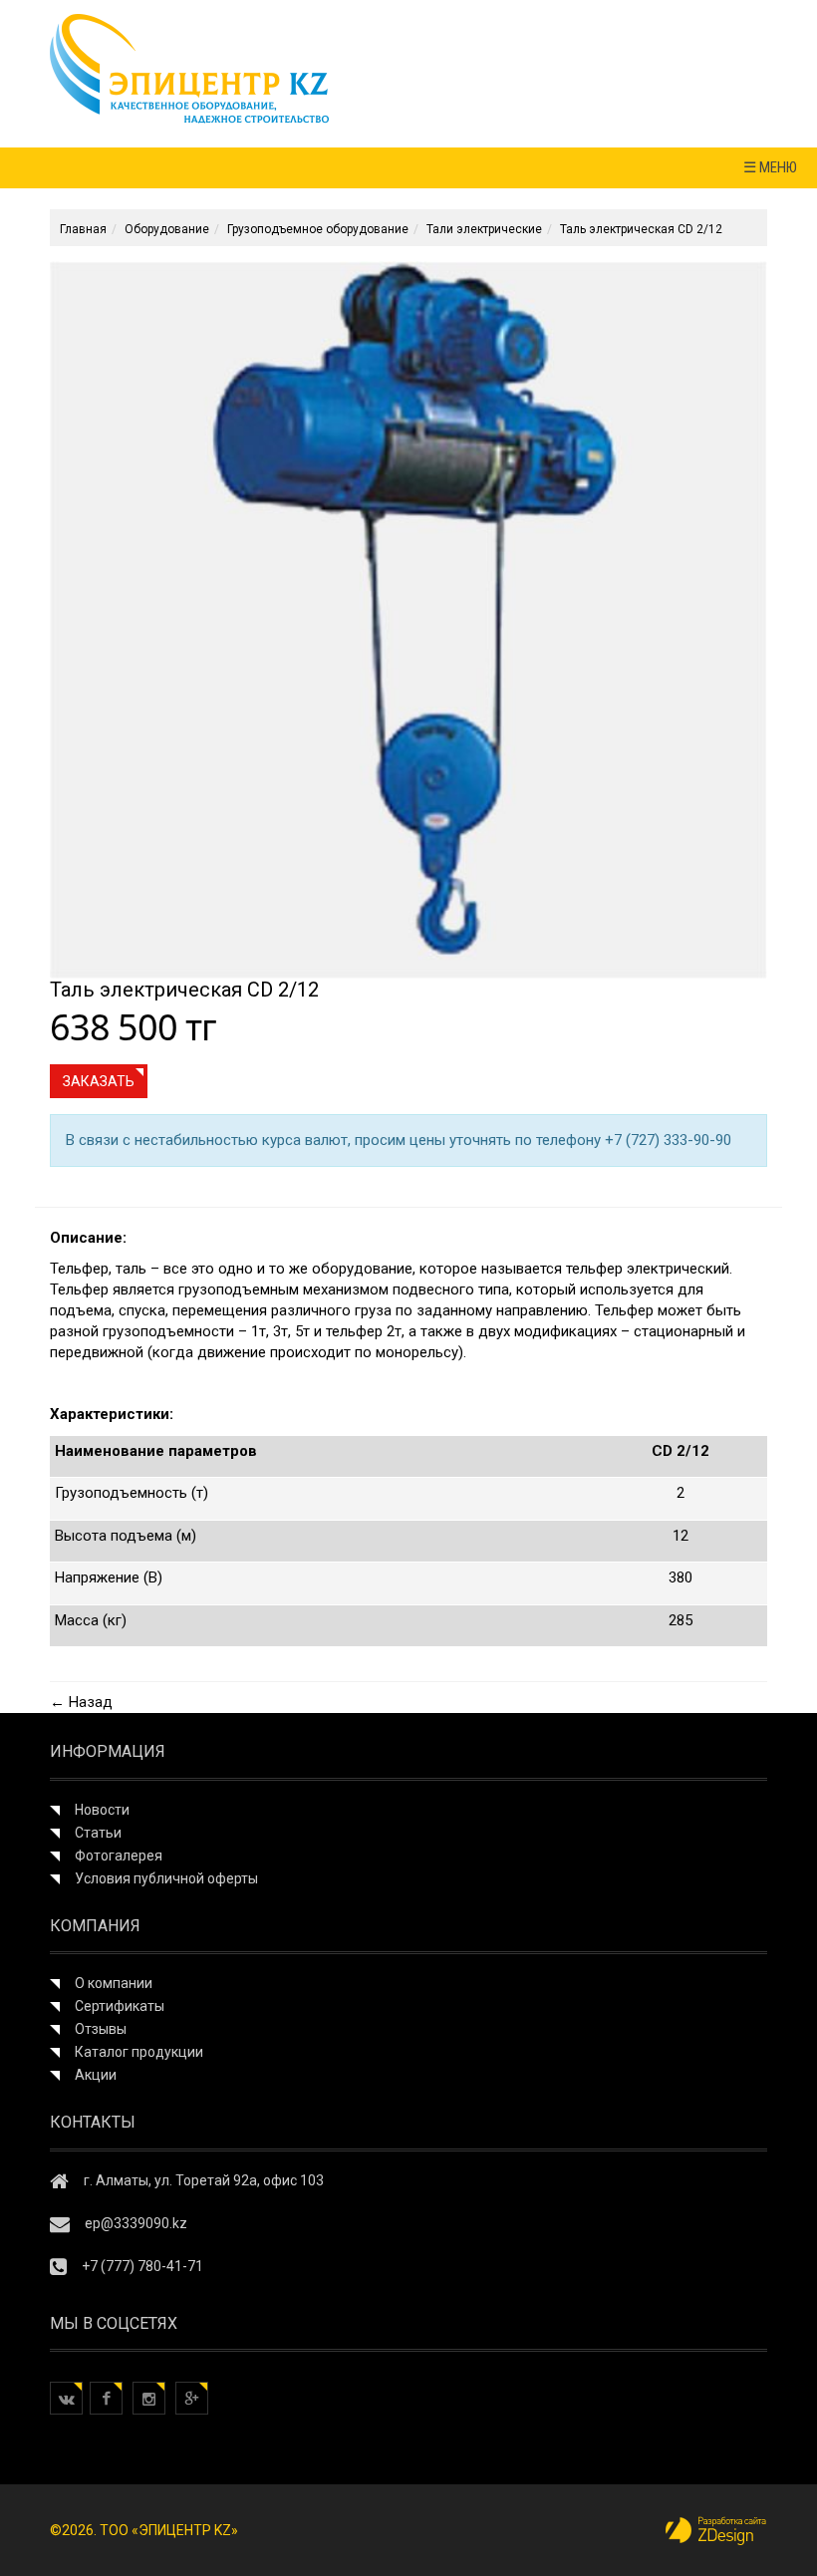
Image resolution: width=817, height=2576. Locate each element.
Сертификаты (120, 2006)
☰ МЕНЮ (770, 167)
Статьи (98, 1833)
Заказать (99, 1081)
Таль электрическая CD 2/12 (641, 229)
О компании (114, 1983)
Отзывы (101, 2029)
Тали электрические (484, 229)
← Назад (81, 1702)
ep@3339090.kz (136, 2223)
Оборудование (167, 229)
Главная (83, 229)
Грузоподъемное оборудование (318, 229)
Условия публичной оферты (166, 1878)
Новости (102, 1810)
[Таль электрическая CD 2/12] (408, 619)
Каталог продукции (139, 2052)
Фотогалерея (119, 1856)
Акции (96, 2075)
